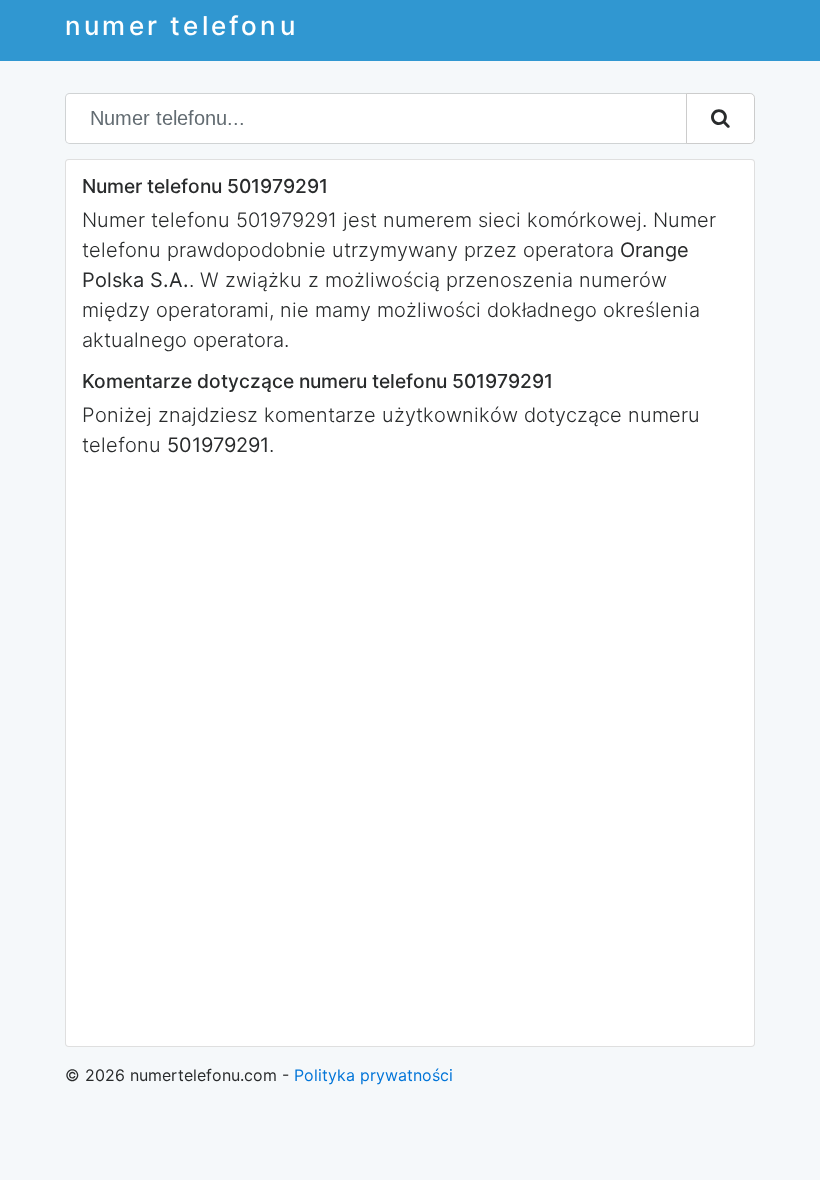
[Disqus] (410, 750)
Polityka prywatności (373, 1075)
